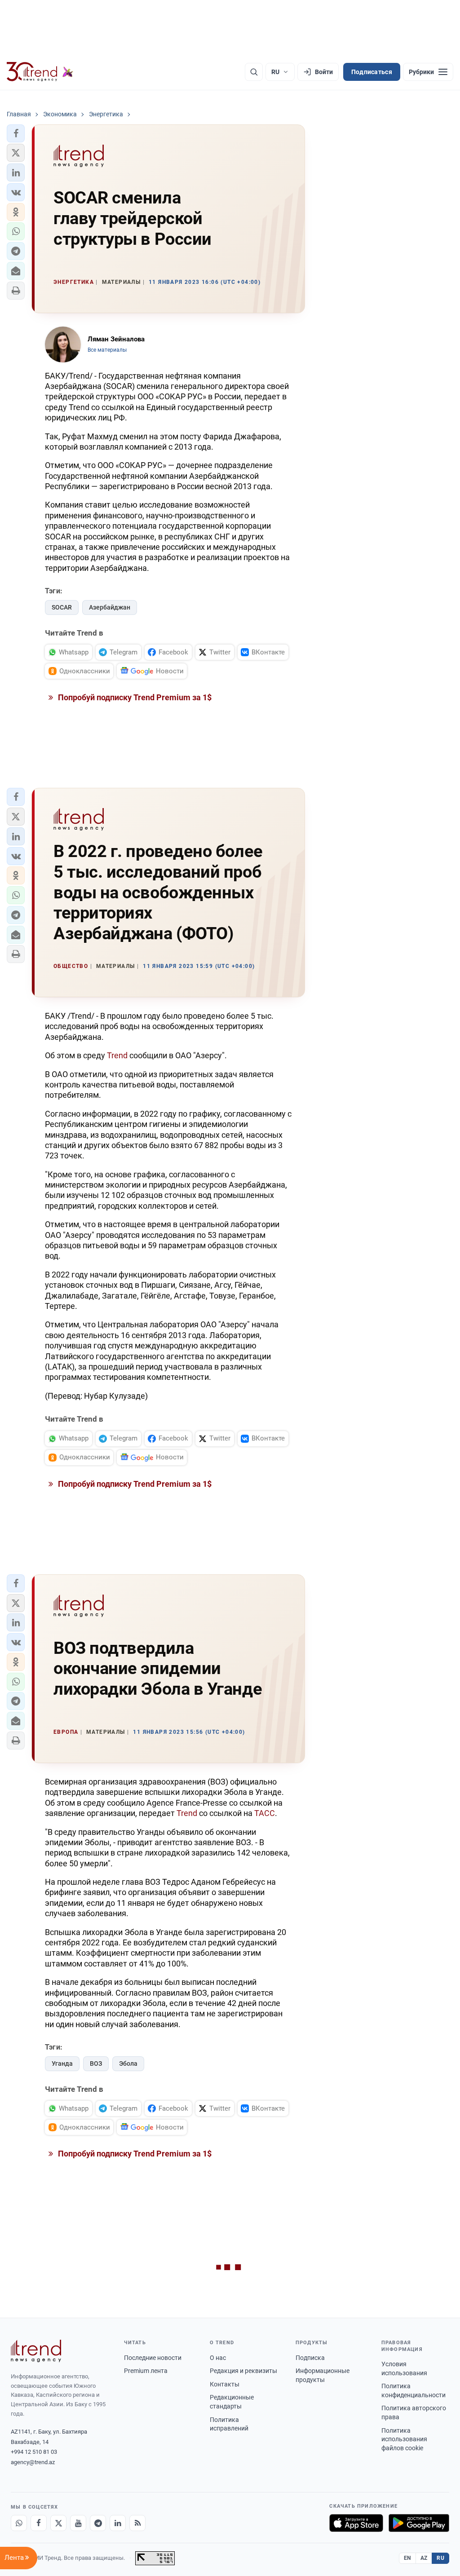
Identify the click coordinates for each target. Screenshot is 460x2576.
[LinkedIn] (118, 2523)
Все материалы (107, 350)
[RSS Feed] (137, 2523)
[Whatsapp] (19, 2523)
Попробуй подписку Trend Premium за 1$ (134, 697)
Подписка (310, 2358)
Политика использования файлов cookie (404, 2439)
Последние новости (153, 2358)
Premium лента (146, 2371)
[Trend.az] (40, 72)
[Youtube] (78, 2523)
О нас (218, 2358)
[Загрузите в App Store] (356, 2523)
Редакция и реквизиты (243, 2371)
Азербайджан (110, 607)
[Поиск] (254, 72)
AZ (424, 2558)
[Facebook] (39, 2523)
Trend (117, 1055)
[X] (58, 2523)
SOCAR (62, 607)
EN (407, 2558)
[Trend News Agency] (36, 2351)
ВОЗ (96, 2063)
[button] (16, 133)
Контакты (225, 2384)
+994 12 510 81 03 (34, 2452)
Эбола (128, 2063)
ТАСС (265, 1813)
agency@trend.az (33, 2462)
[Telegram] (98, 2523)
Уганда (62, 2063)
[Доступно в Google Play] (419, 2523)
